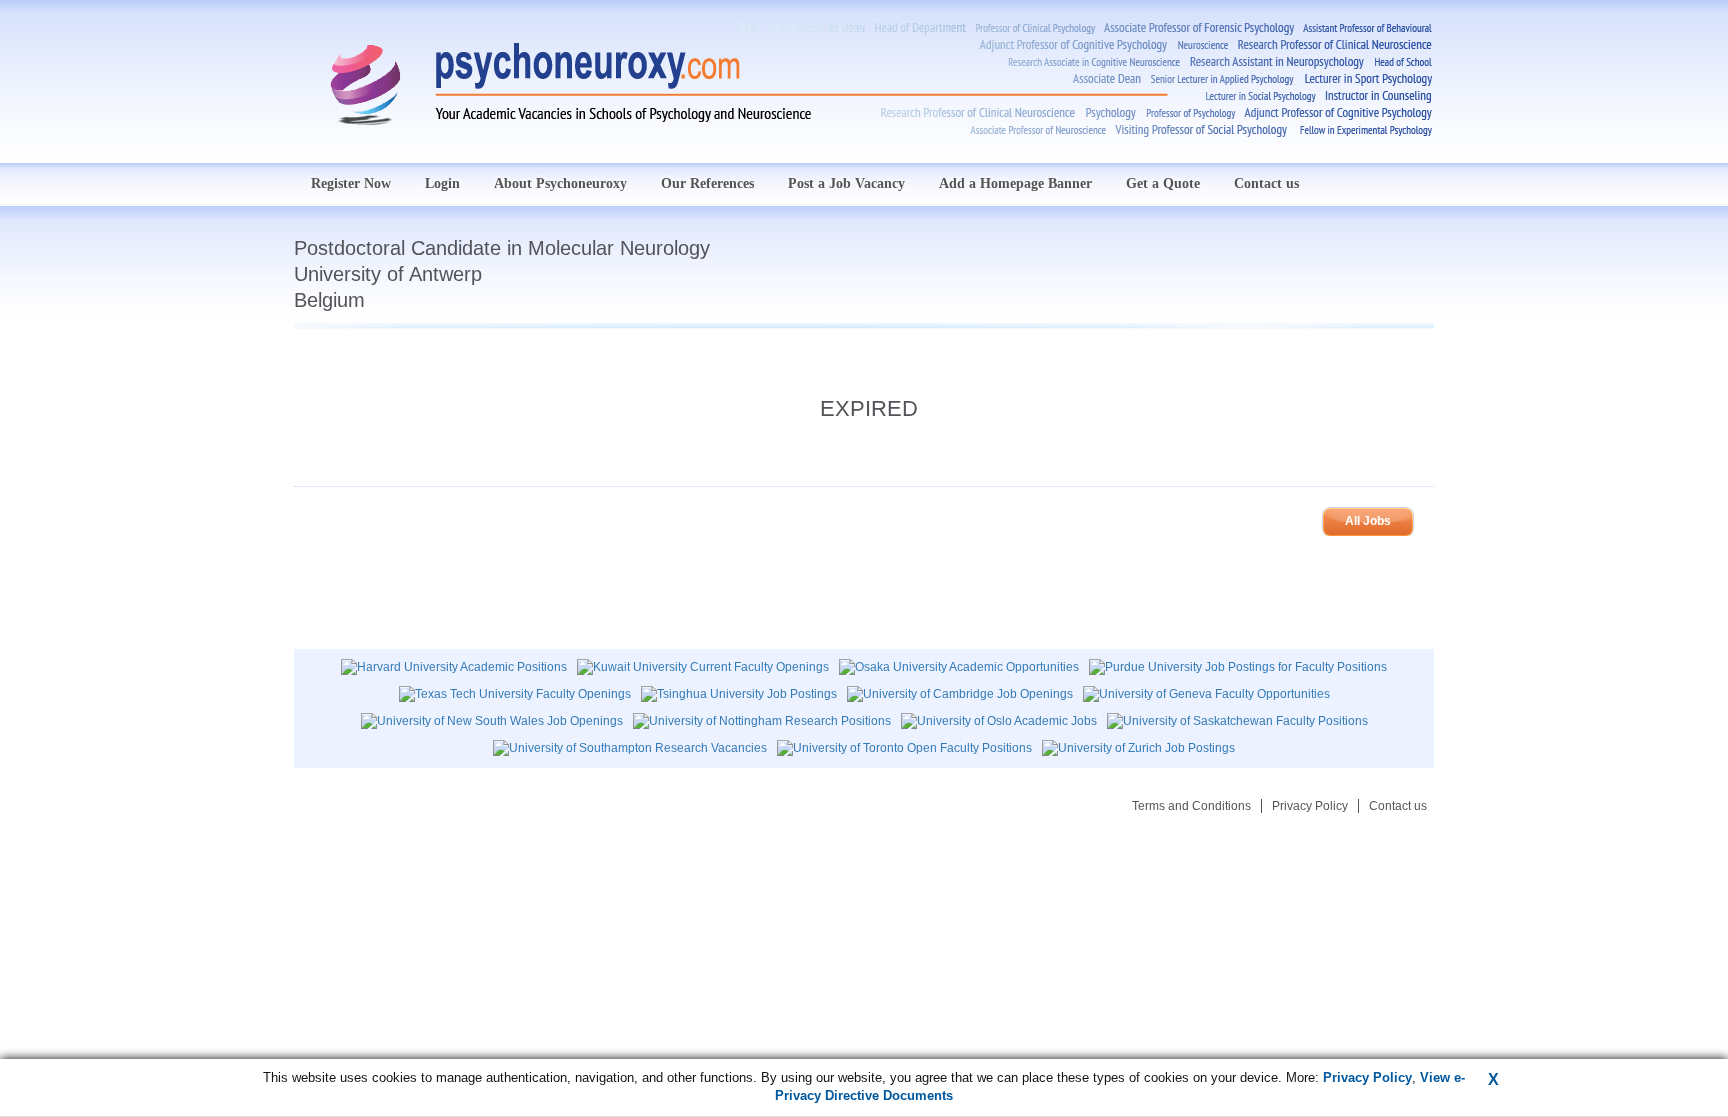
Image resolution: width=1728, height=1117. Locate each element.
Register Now (351, 183)
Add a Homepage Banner (1015, 183)
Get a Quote (1163, 183)
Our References (707, 183)
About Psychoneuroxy (560, 183)
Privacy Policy (1310, 806)
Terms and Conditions (1191, 806)
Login (442, 183)
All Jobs (1368, 521)
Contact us (1266, 183)
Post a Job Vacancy (846, 183)
